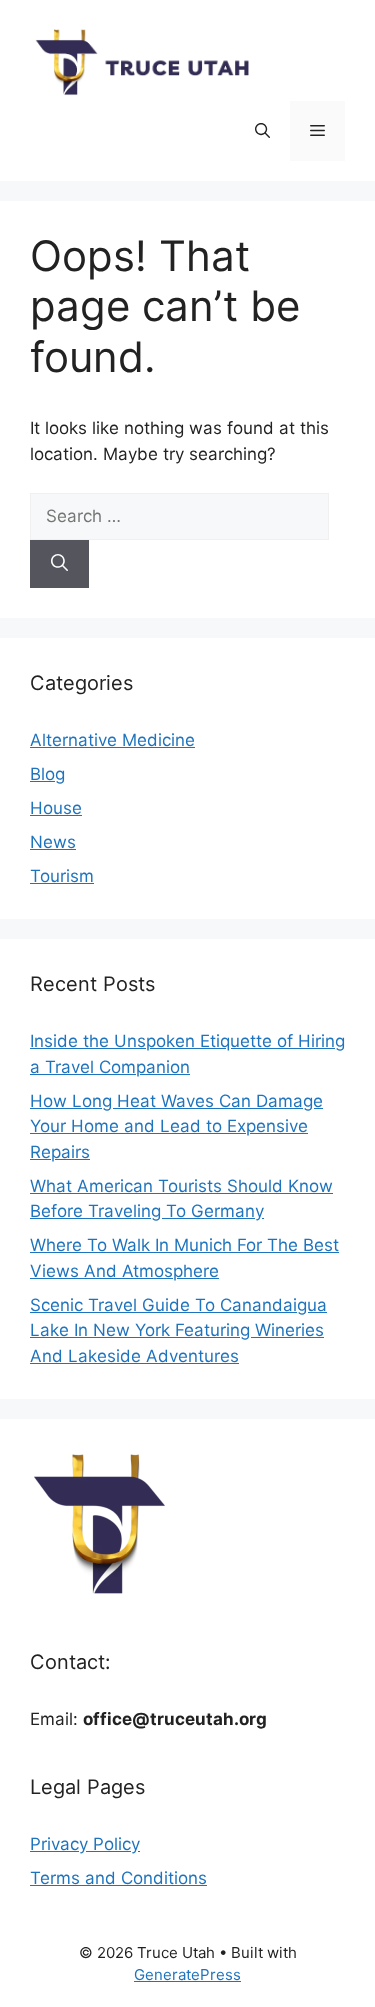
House (56, 808)
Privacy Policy (85, 1844)
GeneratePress (187, 1974)
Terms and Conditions (118, 1878)
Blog (47, 774)
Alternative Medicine (112, 740)
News (53, 842)
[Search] (59, 564)
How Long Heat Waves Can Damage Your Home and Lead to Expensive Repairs (176, 1126)
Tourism (62, 876)
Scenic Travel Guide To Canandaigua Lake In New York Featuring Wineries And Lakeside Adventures (178, 1330)
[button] (262, 131)
